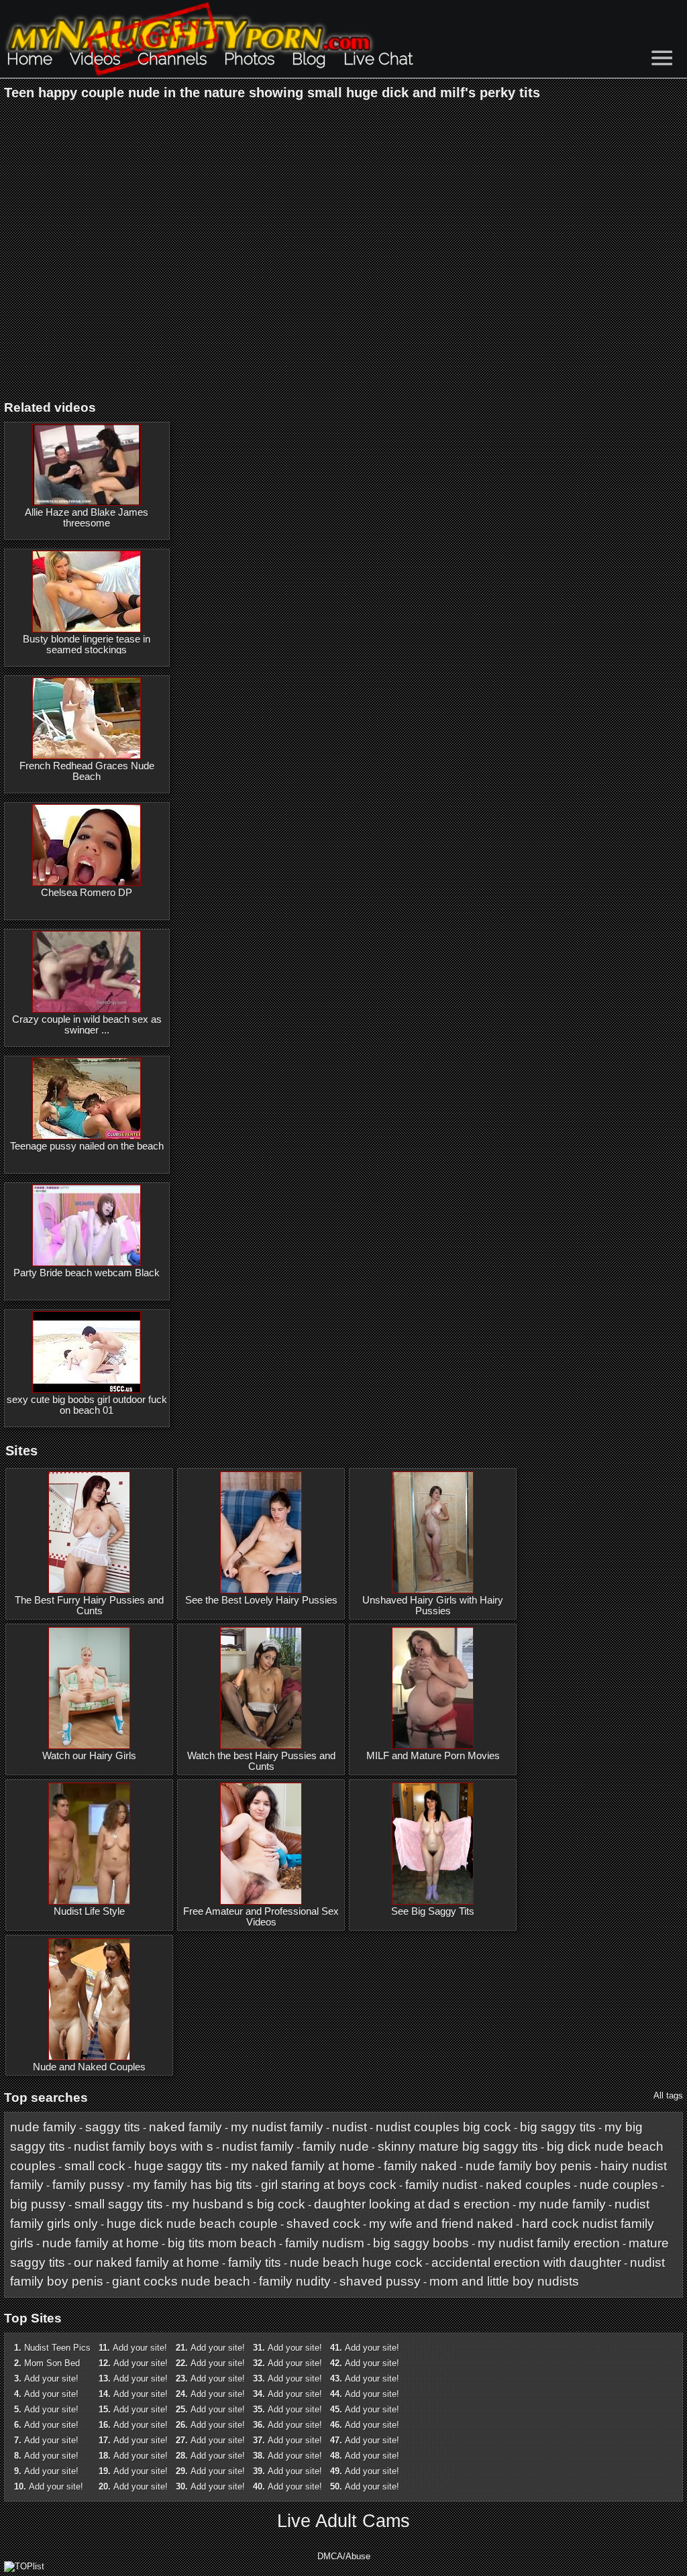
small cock (95, 2166)
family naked (420, 2166)
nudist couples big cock (443, 2127)
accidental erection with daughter (526, 2262)
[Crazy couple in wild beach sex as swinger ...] (87, 972)
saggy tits (113, 2127)
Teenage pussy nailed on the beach (87, 1146)
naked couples (528, 2185)
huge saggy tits (178, 2166)
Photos (249, 59)
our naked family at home (147, 2262)
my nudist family (277, 2127)
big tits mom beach (222, 2243)
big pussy (38, 2204)
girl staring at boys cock (329, 2185)
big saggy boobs (421, 2243)
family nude (336, 2146)
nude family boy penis (529, 2166)
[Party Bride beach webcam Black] (87, 1225)
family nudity (295, 2281)
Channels (172, 59)
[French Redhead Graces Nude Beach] (87, 718)
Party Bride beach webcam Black (87, 1273)
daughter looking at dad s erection (412, 2204)
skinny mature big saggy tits (458, 2146)
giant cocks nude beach (181, 2281)
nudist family (258, 2146)
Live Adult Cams (343, 2521)
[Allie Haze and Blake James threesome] (87, 465)
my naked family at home (303, 2166)
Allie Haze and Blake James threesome (87, 518)
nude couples (619, 2185)
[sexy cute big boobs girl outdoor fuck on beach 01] (87, 1352)
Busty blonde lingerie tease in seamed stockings (87, 645)
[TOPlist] (24, 2566)
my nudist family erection (549, 2243)
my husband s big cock (239, 2204)
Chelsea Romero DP (87, 893)
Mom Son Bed (52, 2363)
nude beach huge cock (356, 2262)
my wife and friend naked (441, 2224)
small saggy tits (119, 2204)
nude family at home (101, 2243)
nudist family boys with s (144, 2146)
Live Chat (378, 59)
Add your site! (51, 2378)
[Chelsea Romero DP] (87, 845)
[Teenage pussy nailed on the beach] (87, 1099)
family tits (255, 2262)
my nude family (562, 2204)
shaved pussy (380, 2281)
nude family (43, 2127)
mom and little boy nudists (504, 2281)
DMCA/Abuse (344, 2556)
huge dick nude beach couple (192, 2224)
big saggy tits (558, 2127)
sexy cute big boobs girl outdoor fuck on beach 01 (87, 1405)
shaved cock (323, 2224)
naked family (186, 2127)
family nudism (325, 2243)
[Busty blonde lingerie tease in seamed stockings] (87, 592)
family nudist (441, 2185)
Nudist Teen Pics (57, 2348)
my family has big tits (193, 2185)
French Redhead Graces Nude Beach (87, 771)
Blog (309, 59)
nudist (350, 2127)
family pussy (88, 2185)
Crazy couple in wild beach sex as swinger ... (87, 1025)
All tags (668, 2095)
